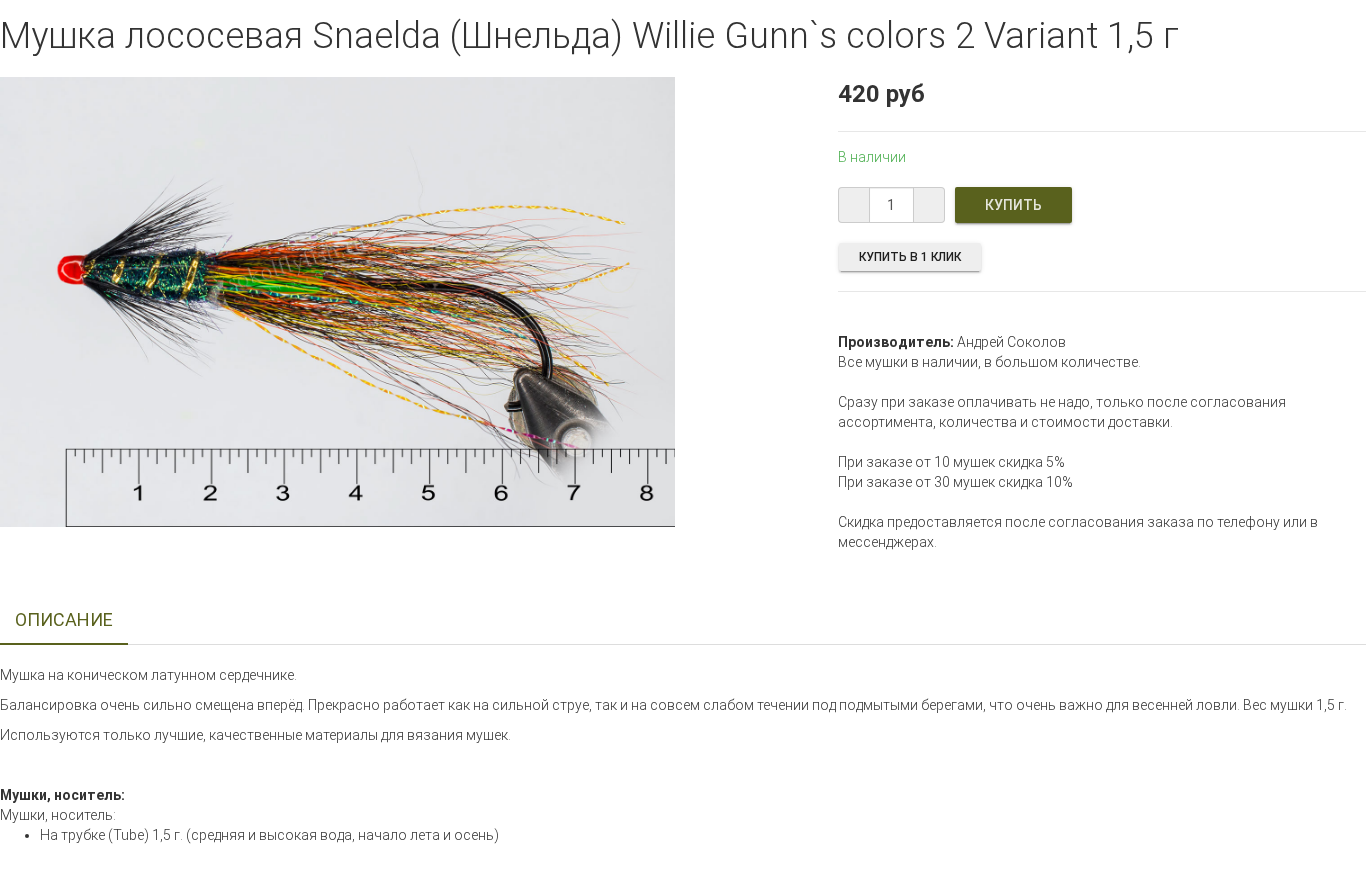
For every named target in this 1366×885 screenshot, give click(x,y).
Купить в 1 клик (910, 257)
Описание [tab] (64, 619)
